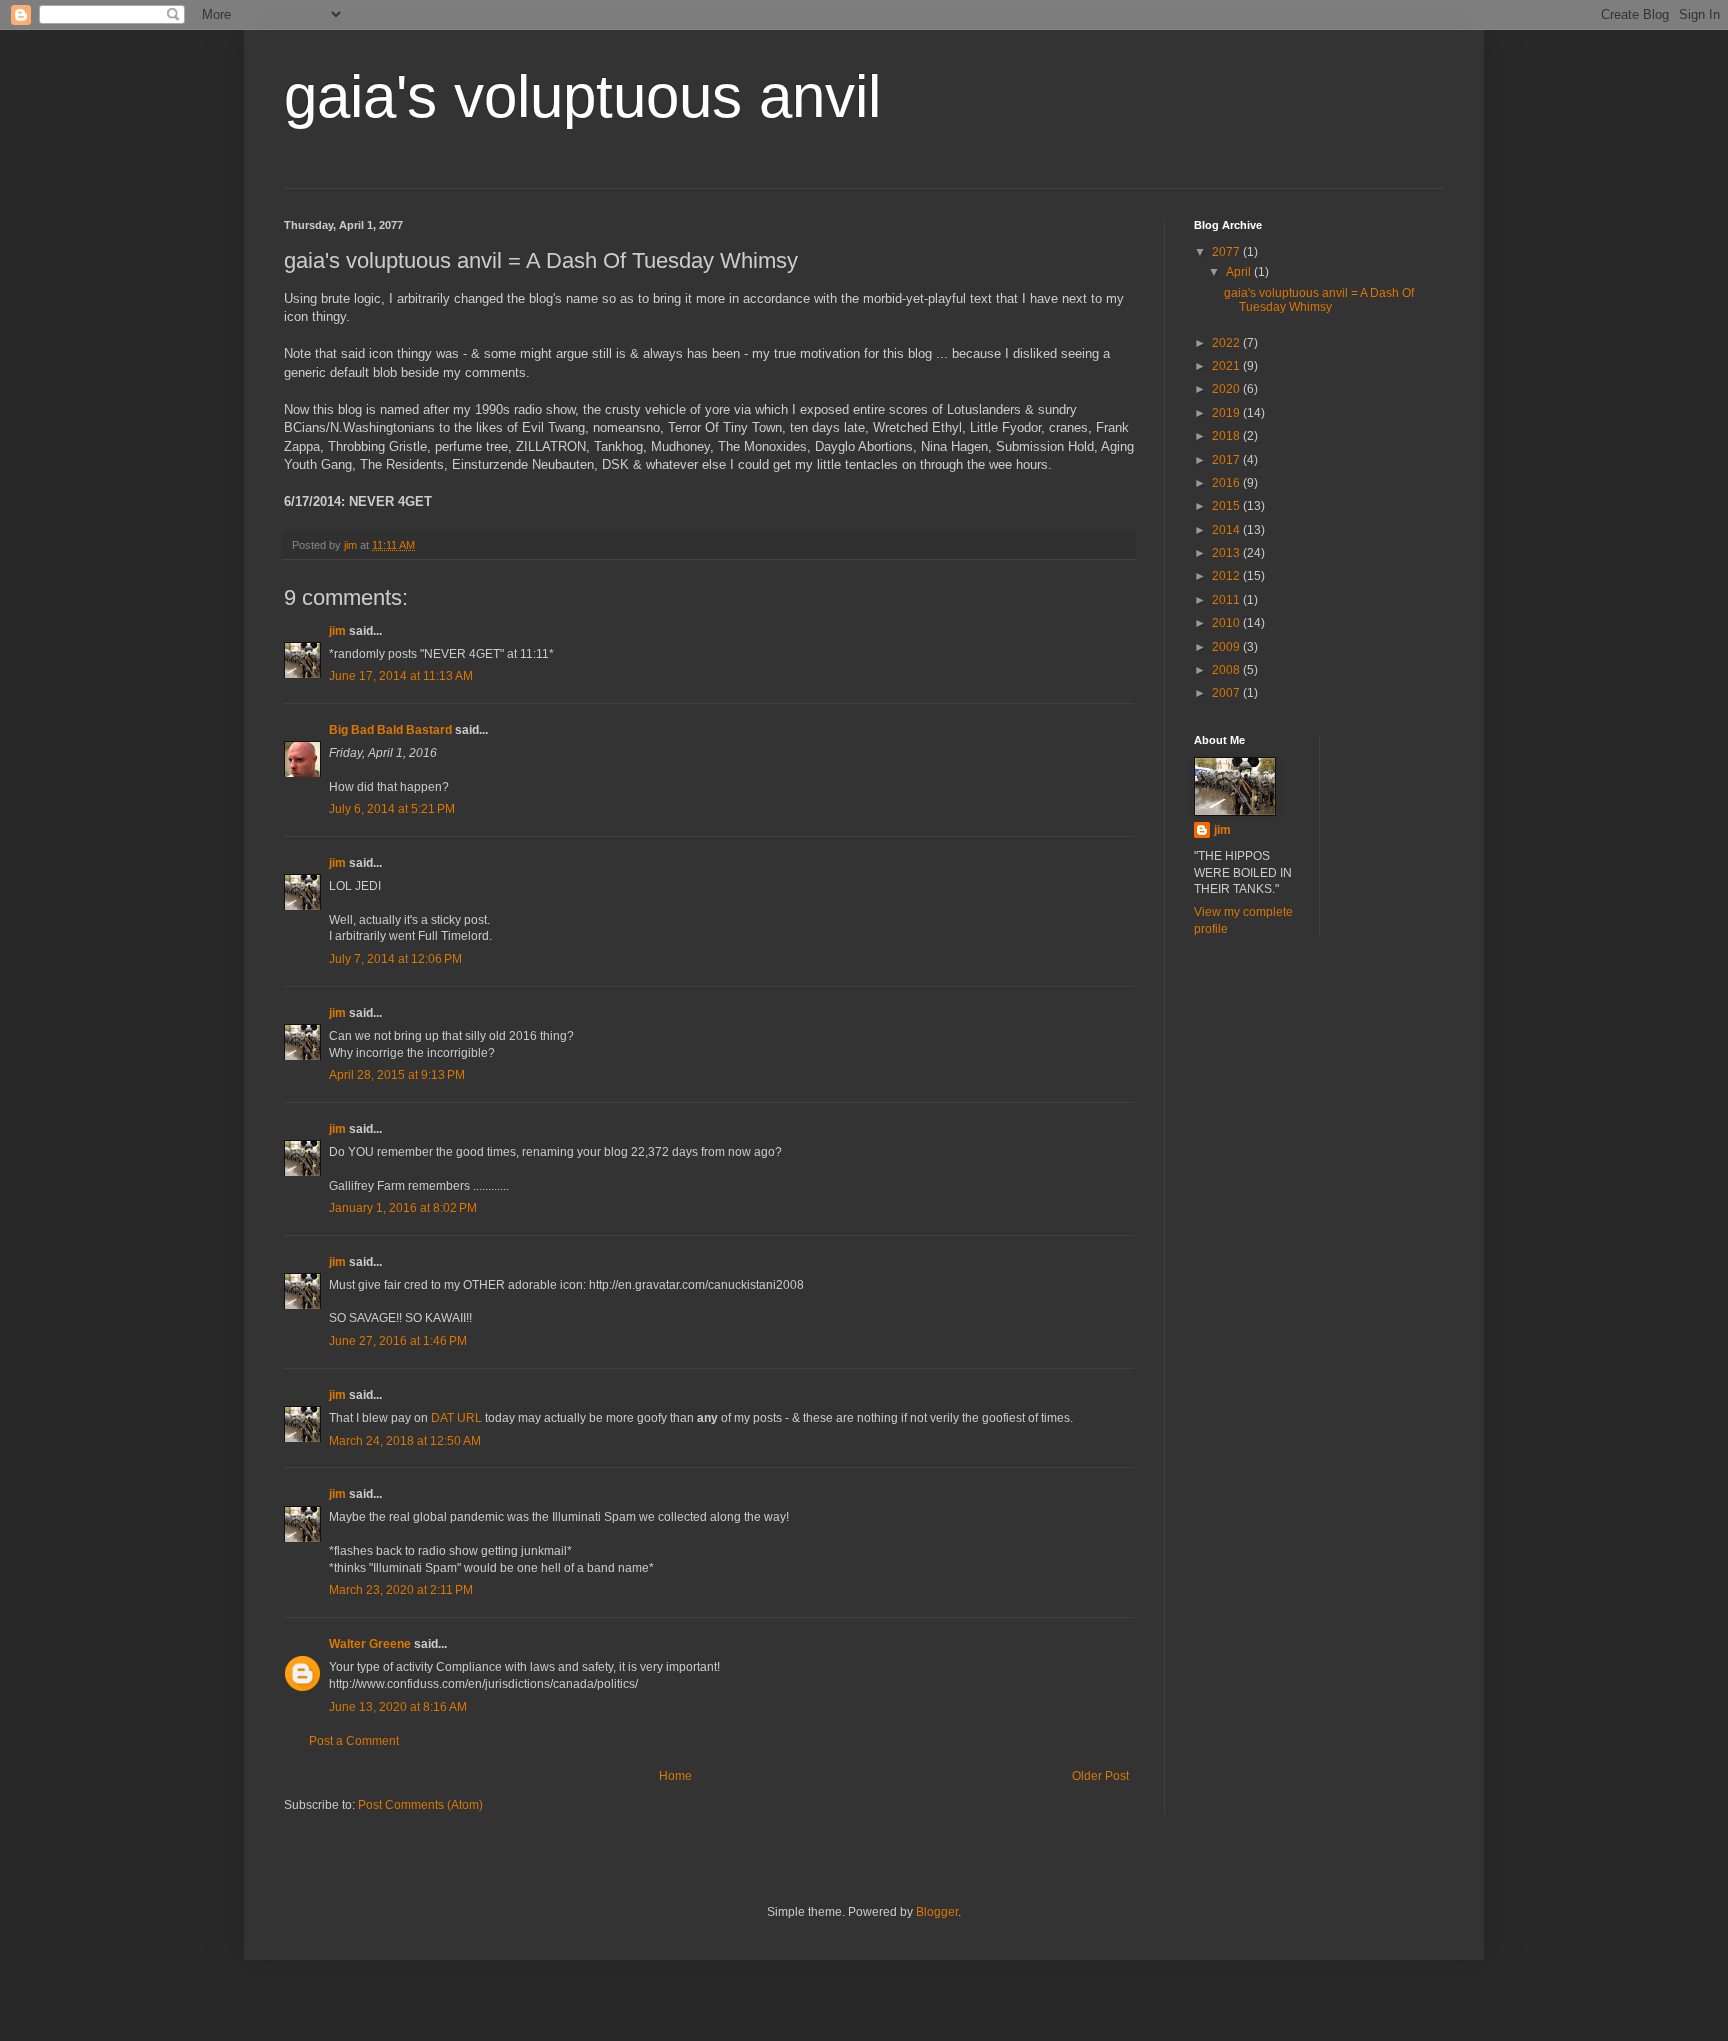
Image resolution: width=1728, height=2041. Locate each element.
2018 (1227, 436)
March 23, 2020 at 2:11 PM (401, 1590)
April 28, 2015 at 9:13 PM (397, 1075)
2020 (1227, 389)
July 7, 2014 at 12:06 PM (395, 959)
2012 (1227, 576)
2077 (1227, 252)
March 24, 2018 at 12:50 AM (405, 1441)
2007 (1227, 693)
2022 (1227, 343)
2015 (1227, 506)
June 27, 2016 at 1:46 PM (398, 1341)
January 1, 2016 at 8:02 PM (403, 1208)
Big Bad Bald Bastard (390, 730)
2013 (1227, 553)
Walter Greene (370, 1644)
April (1240, 272)
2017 (1227, 460)
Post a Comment (354, 1741)
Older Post (1100, 1776)
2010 (1227, 623)
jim (337, 631)
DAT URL (456, 1418)
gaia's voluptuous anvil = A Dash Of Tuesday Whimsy (1319, 300)
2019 (1227, 413)
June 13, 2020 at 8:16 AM (398, 1707)
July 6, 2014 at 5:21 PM (392, 809)
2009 (1227, 647)
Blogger (937, 1912)
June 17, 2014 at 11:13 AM (401, 676)
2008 (1227, 670)
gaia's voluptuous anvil (582, 96)
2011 (1227, 600)
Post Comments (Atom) (420, 1805)
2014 (1227, 530)
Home (675, 1776)
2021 (1227, 366)
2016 (1227, 483)
